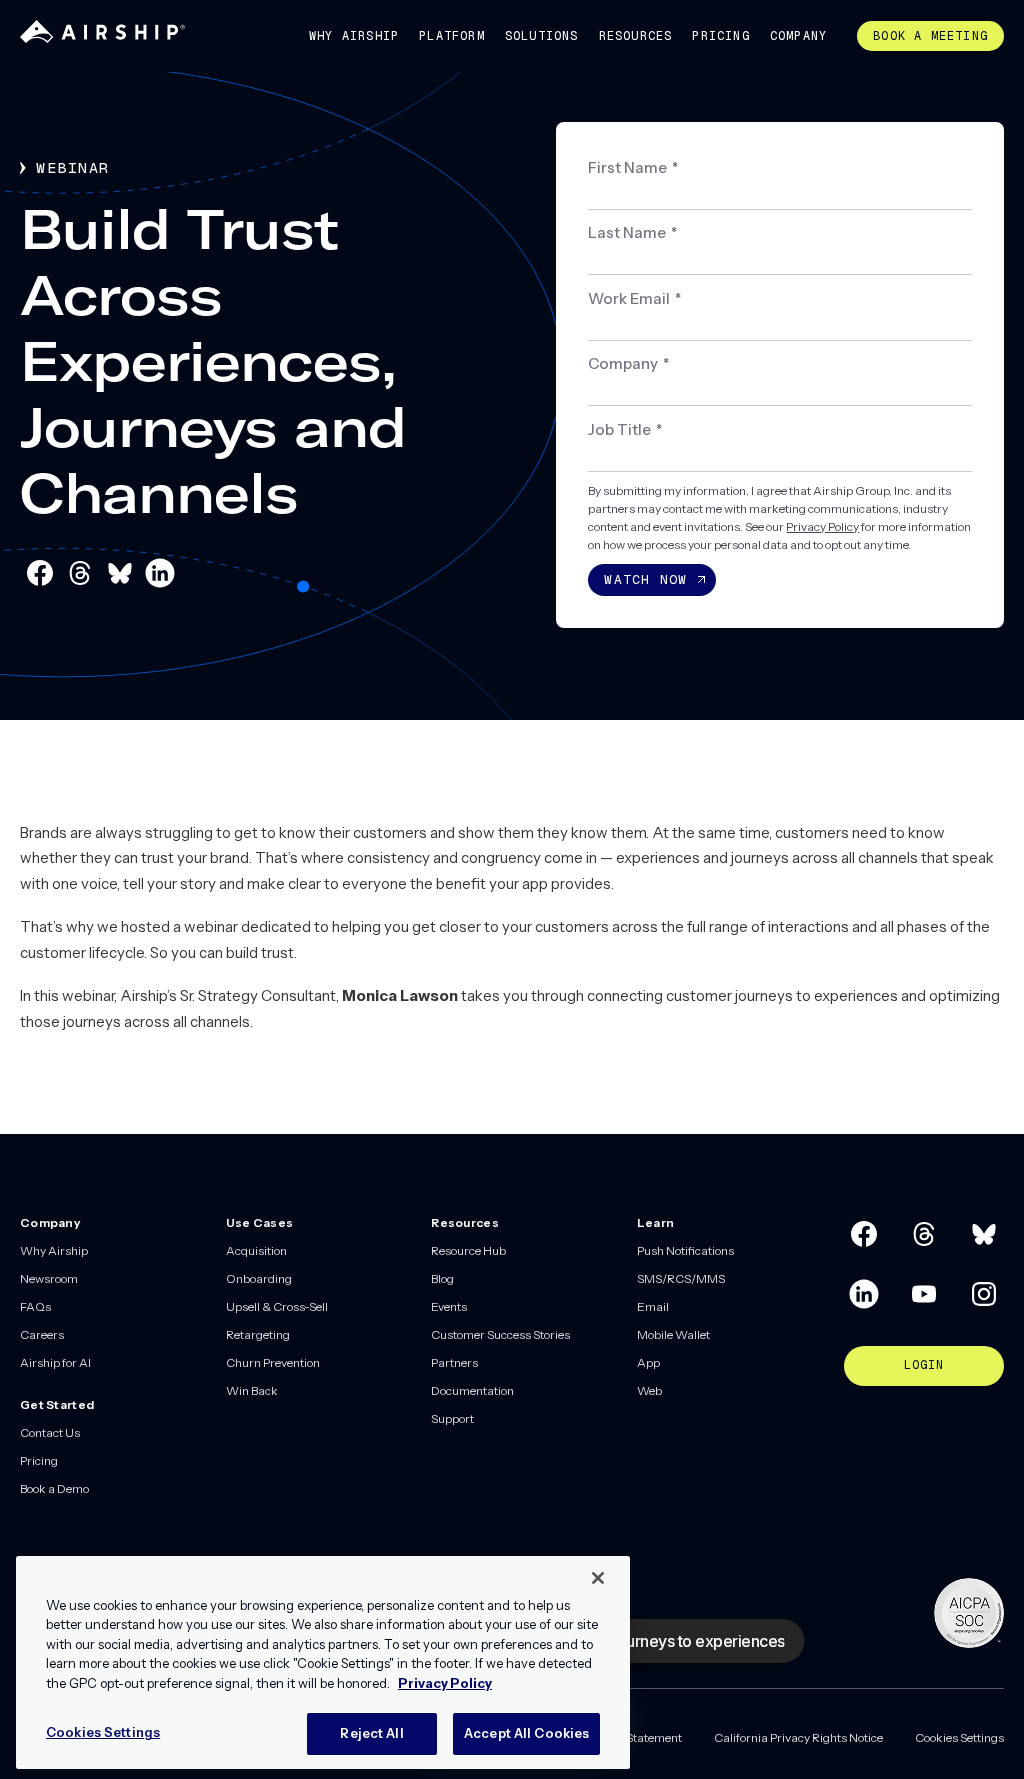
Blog (442, 1278)
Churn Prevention (273, 1362)
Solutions (542, 36)
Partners (454, 1362)
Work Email (634, 298)
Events (449, 1306)
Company (798, 36)
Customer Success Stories (500, 1334)
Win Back (252, 1390)
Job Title (625, 429)
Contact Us (50, 1432)
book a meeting (930, 36)
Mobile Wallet (673, 1334)
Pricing (720, 36)
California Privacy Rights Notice (798, 1737)
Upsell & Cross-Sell (277, 1306)
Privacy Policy (822, 526)
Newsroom (49, 1278)
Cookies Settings (959, 1737)
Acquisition (256, 1250)
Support (452, 1418)
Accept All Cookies (526, 1733)
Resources (636, 36)
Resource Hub (468, 1250)
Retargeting (258, 1334)
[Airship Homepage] (102, 38)
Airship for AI (55, 1362)
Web (649, 1390)
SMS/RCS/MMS (681, 1278)
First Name (633, 167)
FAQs (35, 1306)
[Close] (598, 1578)
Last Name (632, 232)
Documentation (472, 1390)
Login (924, 1365)
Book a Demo (54, 1488)
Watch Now (645, 579)
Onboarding (259, 1278)
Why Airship (354, 36)
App (648, 1362)
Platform (452, 36)
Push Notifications (685, 1250)
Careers (42, 1334)
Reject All (371, 1733)
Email (653, 1306)
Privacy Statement (633, 1737)
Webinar (73, 167)
